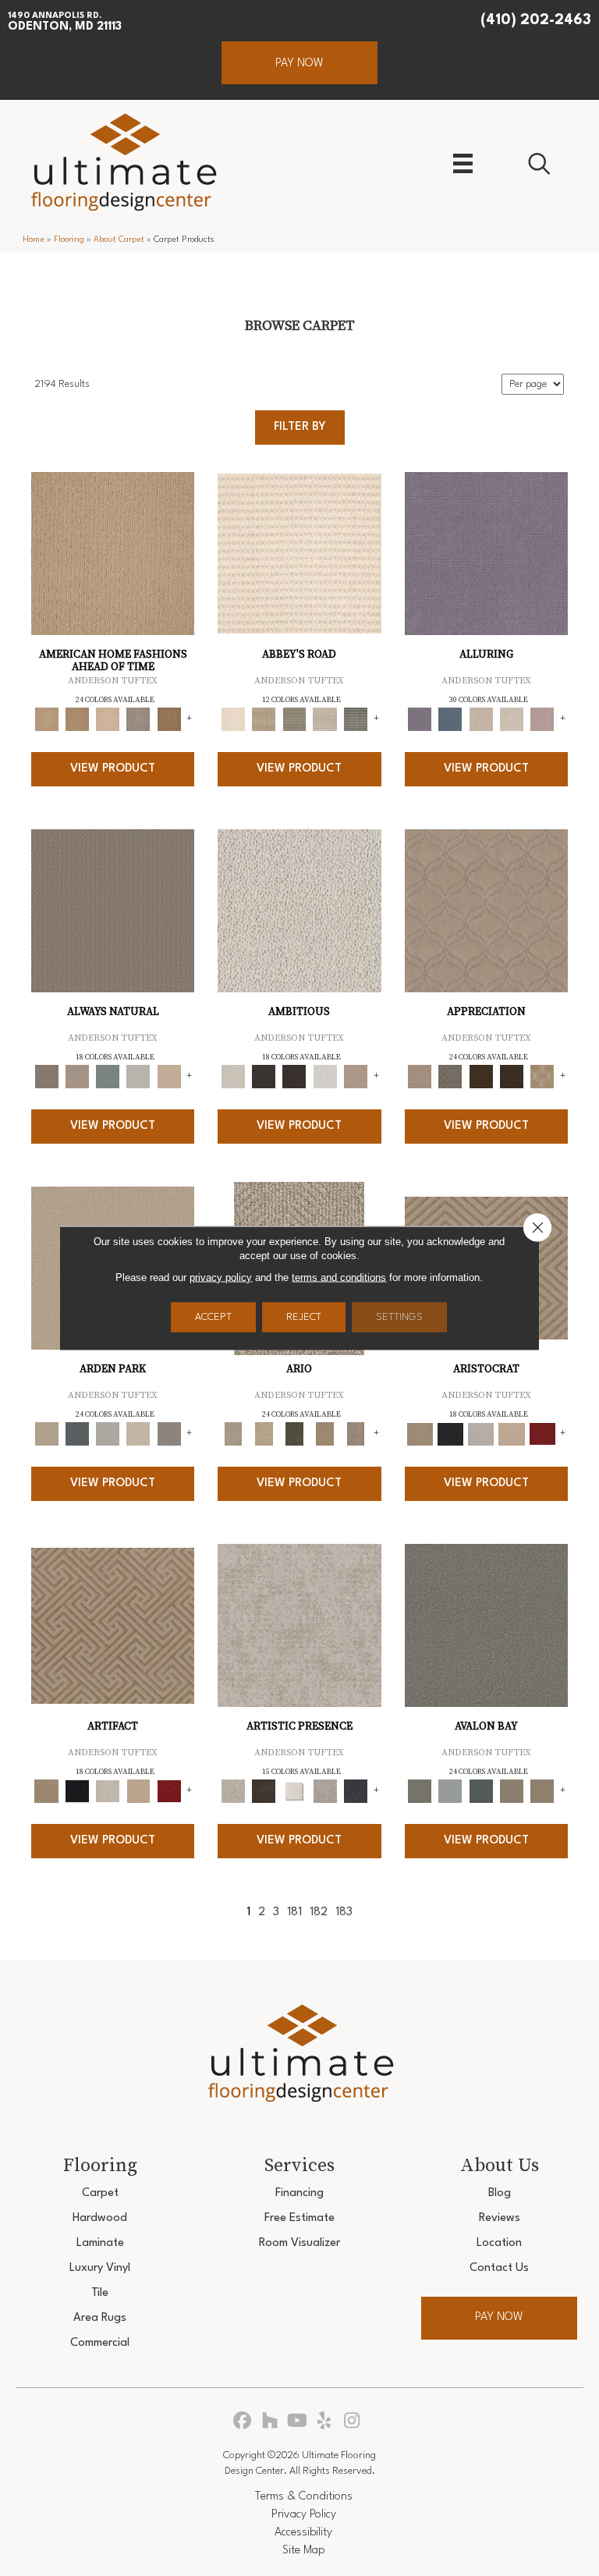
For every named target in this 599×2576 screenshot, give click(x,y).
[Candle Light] (294, 1791)
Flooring (69, 240)
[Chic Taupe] (325, 719)
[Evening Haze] (169, 1434)
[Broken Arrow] (355, 1434)
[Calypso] (450, 1791)
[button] (299, 63)
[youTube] (298, 2422)
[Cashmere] (511, 1434)
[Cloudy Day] (108, 1434)
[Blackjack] (450, 1434)
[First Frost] (325, 1077)
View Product (113, 769)
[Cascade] (481, 1434)
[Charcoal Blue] (481, 1791)
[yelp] (325, 2422)
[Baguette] (113, 553)
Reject (304, 1317)
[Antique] (264, 1434)
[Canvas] (299, 910)
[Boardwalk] (169, 719)
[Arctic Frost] (450, 1077)
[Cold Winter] (325, 1791)
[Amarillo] (486, 910)
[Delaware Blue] (355, 719)
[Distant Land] (542, 1791)
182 (319, 1912)
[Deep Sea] (355, 1791)
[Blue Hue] (77, 1434)
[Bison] (481, 1077)
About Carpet (119, 240)
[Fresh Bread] (355, 1077)
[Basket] (77, 1077)
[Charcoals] (264, 1077)
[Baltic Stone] (299, 1625)
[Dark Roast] (294, 1077)
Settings (399, 1317)
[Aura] (299, 553)
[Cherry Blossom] (542, 1434)
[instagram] (352, 2422)
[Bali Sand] (77, 719)
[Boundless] (294, 719)
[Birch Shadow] (138, 719)
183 (344, 1912)
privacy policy (221, 1277)
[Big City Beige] (108, 719)
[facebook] (243, 2422)
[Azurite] (450, 719)
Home (34, 240)
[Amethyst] (486, 553)
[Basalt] (481, 719)
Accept (213, 1317)
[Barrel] (113, 910)
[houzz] (270, 2422)
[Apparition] (294, 1434)
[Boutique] (169, 1077)
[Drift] (138, 1434)
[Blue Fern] (108, 1077)
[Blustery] (138, 1077)
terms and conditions (339, 1277)
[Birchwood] (420, 1434)
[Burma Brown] (264, 1791)
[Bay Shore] (325, 1434)
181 (294, 1912)
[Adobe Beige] (233, 1434)
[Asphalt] (486, 1625)
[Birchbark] (511, 719)
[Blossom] (542, 719)
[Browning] (511, 1077)
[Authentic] (46, 1434)
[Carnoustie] (542, 1077)
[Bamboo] (264, 719)
